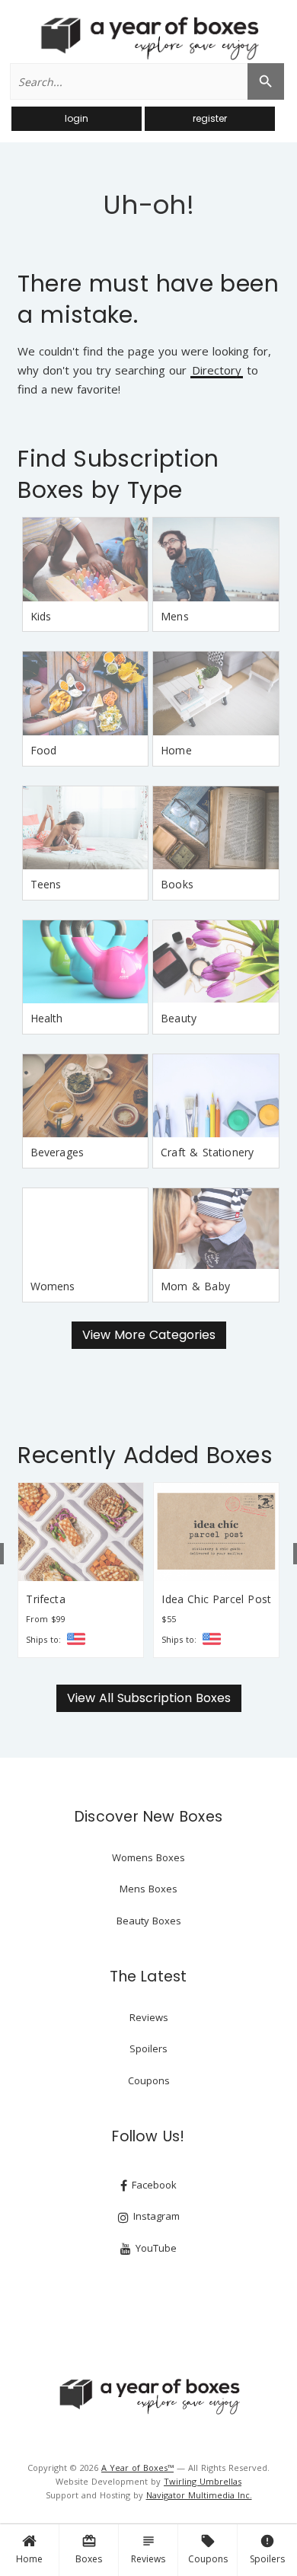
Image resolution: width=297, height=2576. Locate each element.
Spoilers (267, 2549)
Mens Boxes (148, 1889)
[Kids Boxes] (85, 560)
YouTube (155, 2248)
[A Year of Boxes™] (148, 38)
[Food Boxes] (85, 693)
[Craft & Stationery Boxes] (216, 1096)
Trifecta (45, 1599)
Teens (46, 884)
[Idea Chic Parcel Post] (216, 1532)
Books (177, 884)
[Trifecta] (81, 1532)
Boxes (89, 2549)
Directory (217, 371)
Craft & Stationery (207, 1152)
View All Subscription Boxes (149, 1698)
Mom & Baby (195, 1286)
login (77, 118)
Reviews (148, 2549)
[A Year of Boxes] (148, 2396)
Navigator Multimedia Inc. (199, 2495)
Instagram (155, 2216)
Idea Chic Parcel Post (216, 1599)
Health (47, 1018)
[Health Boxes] (85, 962)
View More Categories (149, 1335)
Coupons (208, 2549)
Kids (41, 616)
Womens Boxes (148, 1857)
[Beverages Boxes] (85, 1096)
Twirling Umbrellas (203, 2481)
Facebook (153, 2185)
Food (44, 750)
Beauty (179, 1018)
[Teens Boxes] (85, 828)
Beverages (57, 1152)
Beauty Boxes (149, 1921)
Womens (53, 1286)
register (210, 118)
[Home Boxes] (216, 693)
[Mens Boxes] (216, 560)
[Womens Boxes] (85, 1230)
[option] (81, 1570)
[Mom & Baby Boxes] (216, 1230)
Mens (175, 616)
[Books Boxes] (216, 828)
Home (29, 2559)
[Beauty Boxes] (216, 962)
